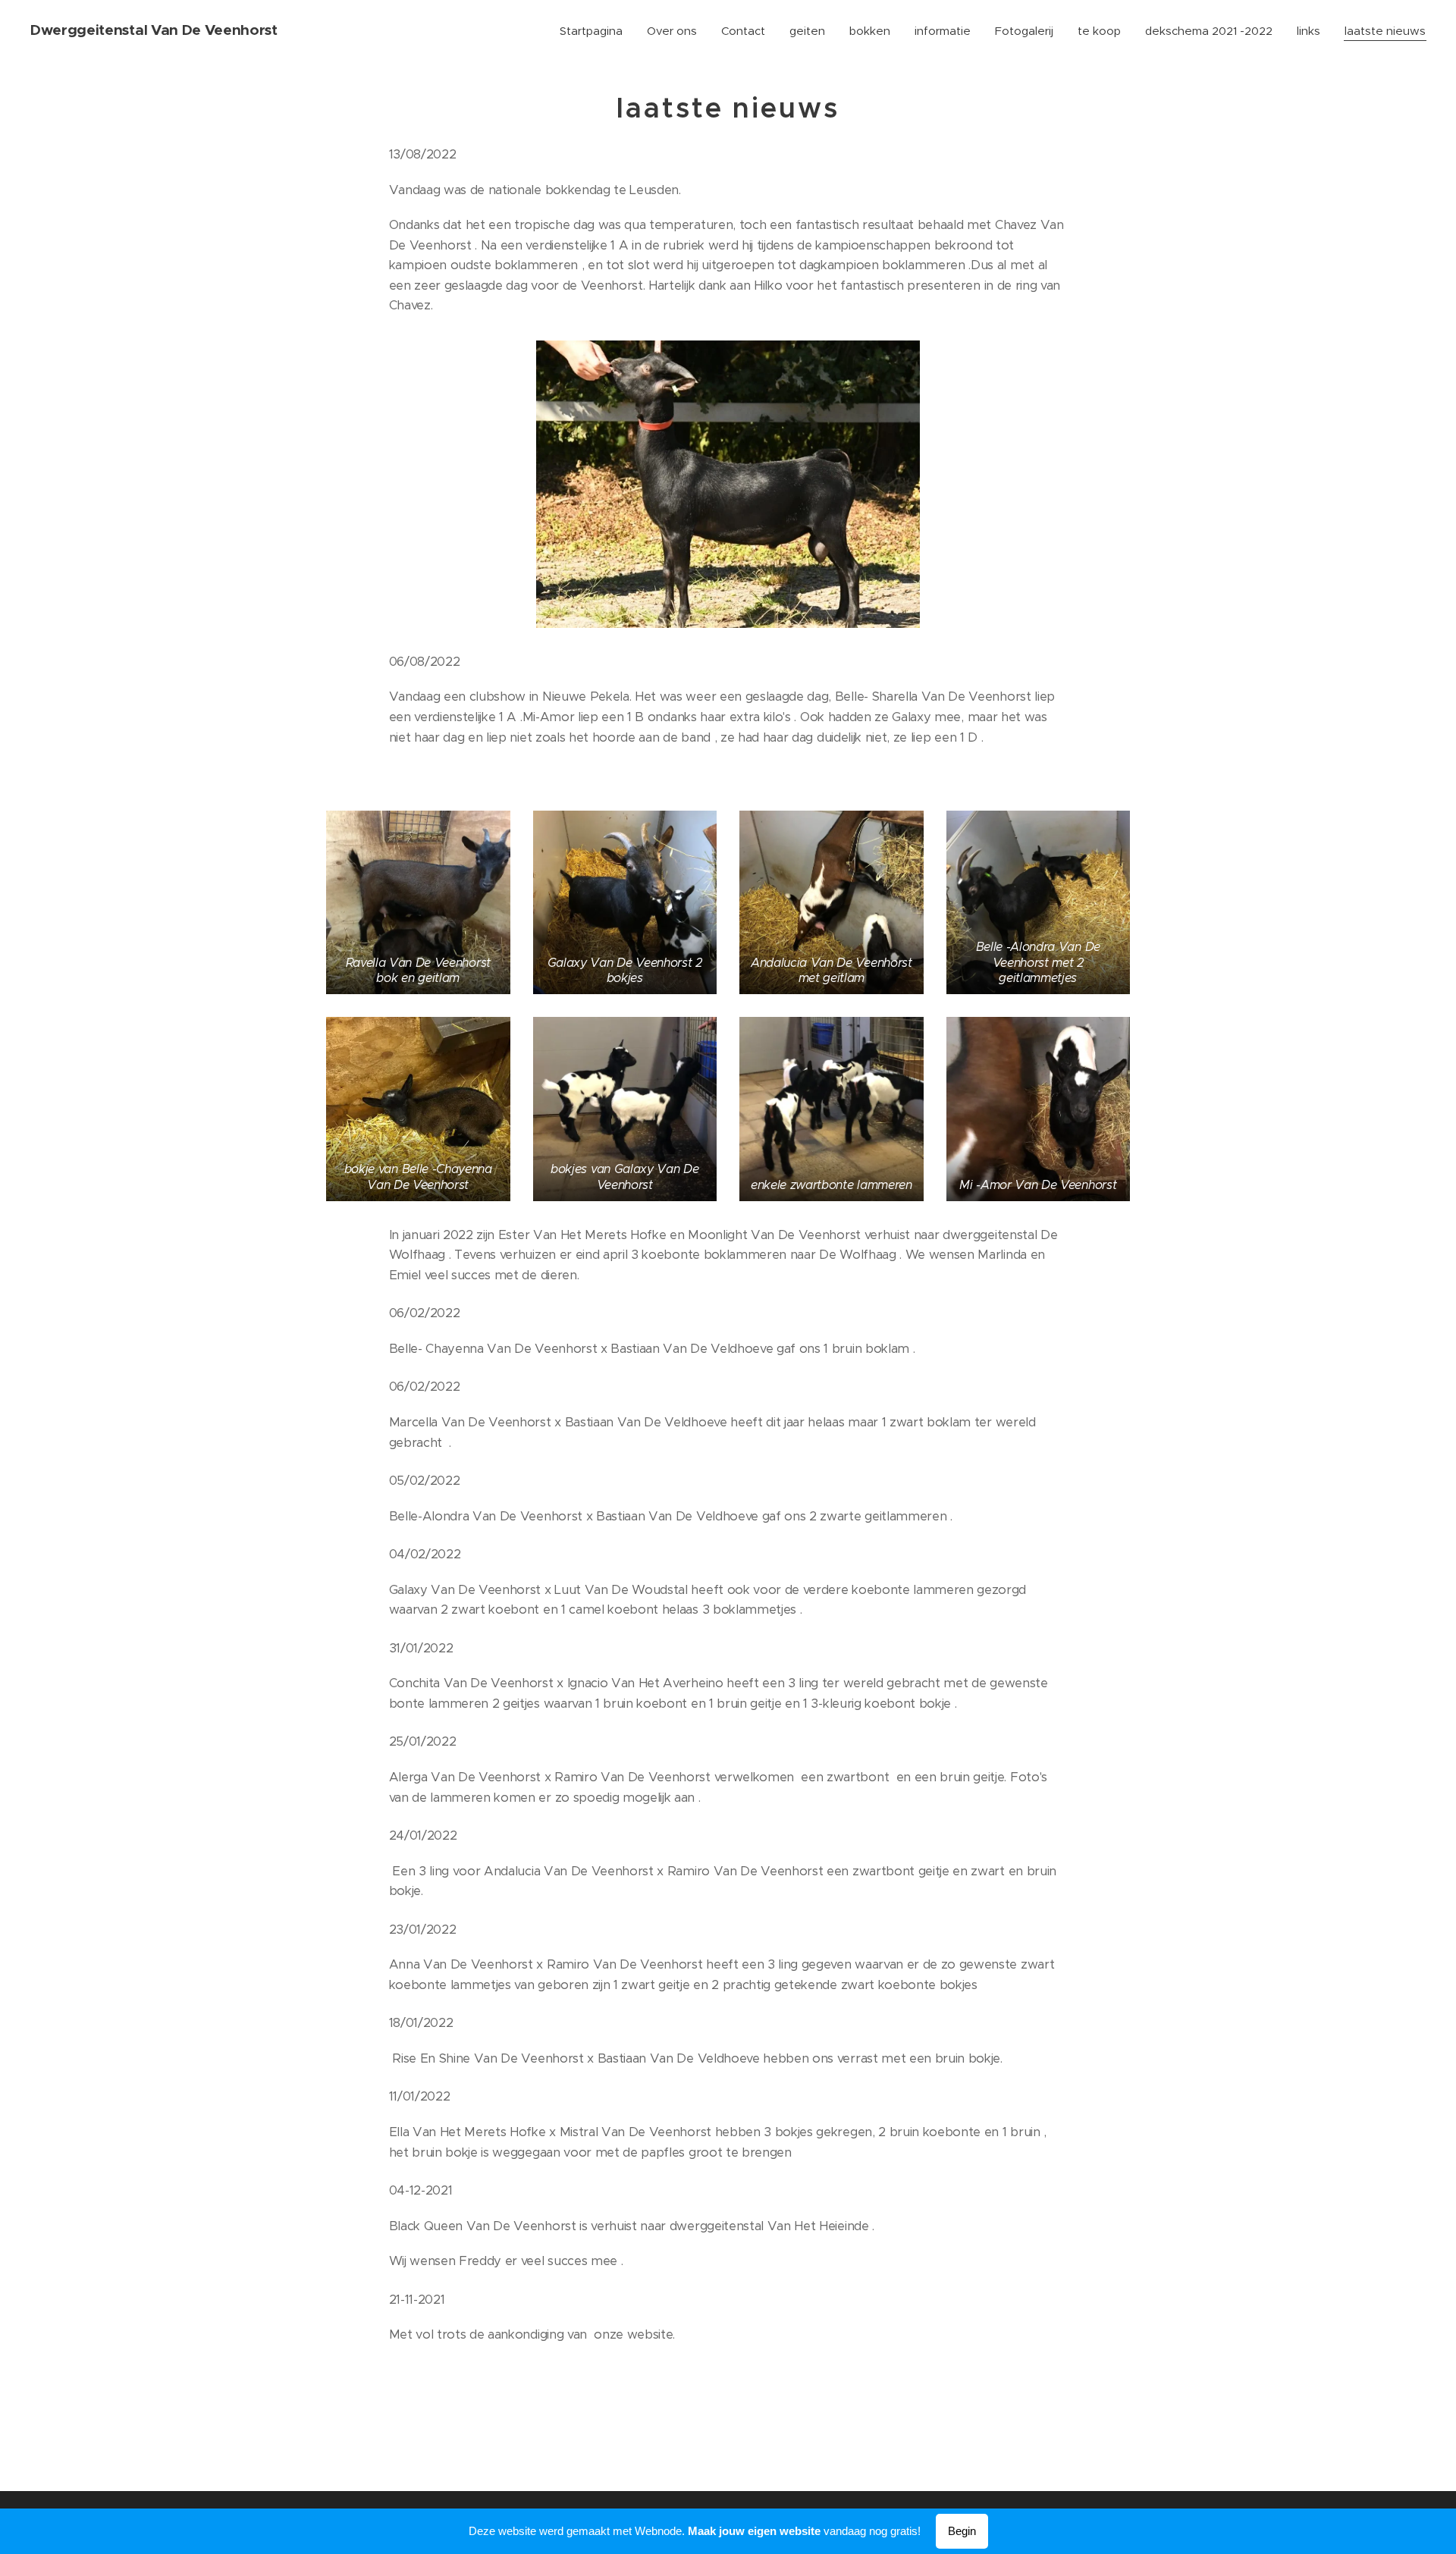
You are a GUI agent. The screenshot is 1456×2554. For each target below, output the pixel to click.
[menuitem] (595, 31)
